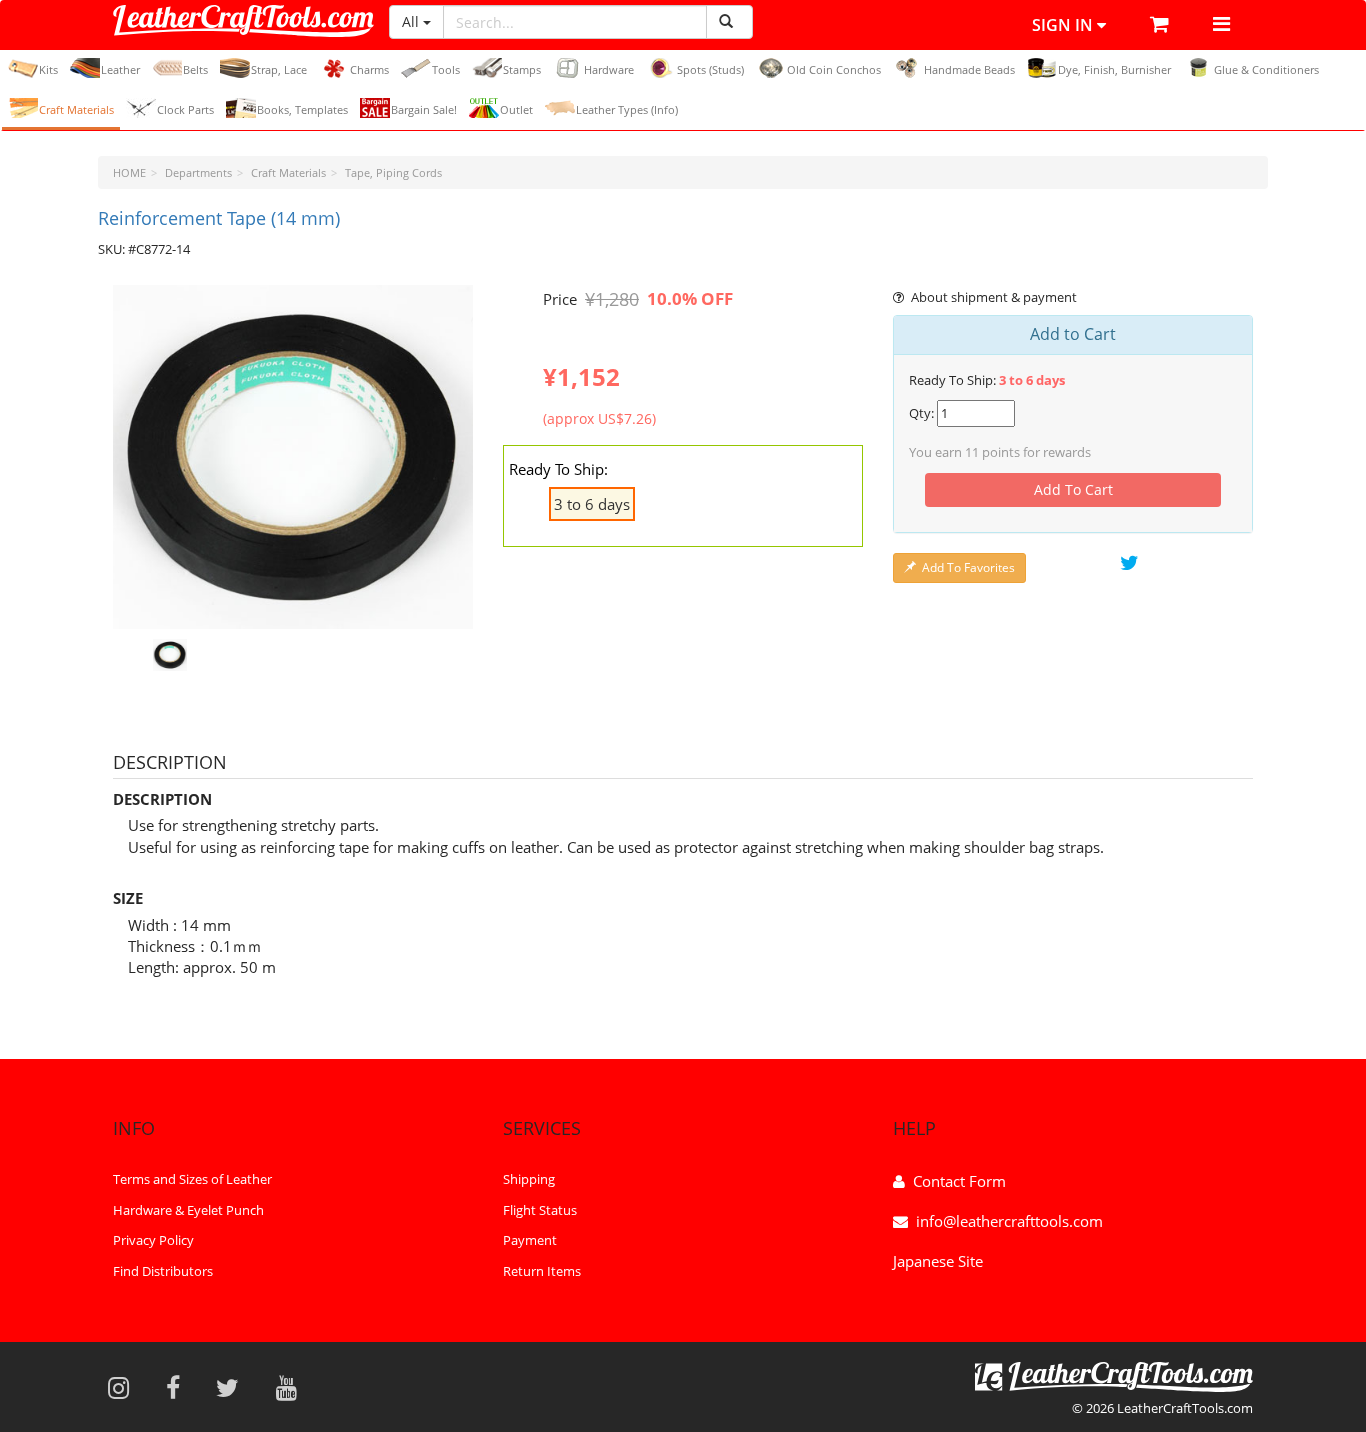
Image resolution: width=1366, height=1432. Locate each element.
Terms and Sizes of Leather (192, 1179)
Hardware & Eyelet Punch (188, 1210)
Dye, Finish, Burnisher (1114, 69)
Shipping (529, 1179)
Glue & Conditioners (1266, 69)
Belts (195, 69)
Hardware (609, 69)
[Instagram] (125, 1387)
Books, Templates (302, 109)
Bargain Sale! (424, 109)
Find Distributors (163, 1271)
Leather (120, 69)
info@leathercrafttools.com (1009, 1221)
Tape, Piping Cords (393, 172)
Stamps (522, 69)
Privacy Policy (153, 1240)
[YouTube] (293, 1387)
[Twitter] (234, 1387)
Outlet (516, 109)
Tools (446, 69)
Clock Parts (185, 109)
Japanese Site (938, 1261)
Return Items (542, 1271)
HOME (129, 172)
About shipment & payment (994, 297)
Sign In (1064, 25)
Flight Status (540, 1210)
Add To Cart (1073, 489)
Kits (48, 69)
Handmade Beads (969, 69)
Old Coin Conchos (834, 69)
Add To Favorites (968, 567)
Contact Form (959, 1181)
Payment (530, 1240)
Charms (369, 69)
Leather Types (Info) (627, 109)
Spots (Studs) (710, 69)
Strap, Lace (279, 69)
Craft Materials (76, 109)
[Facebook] (179, 1387)
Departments (198, 172)
